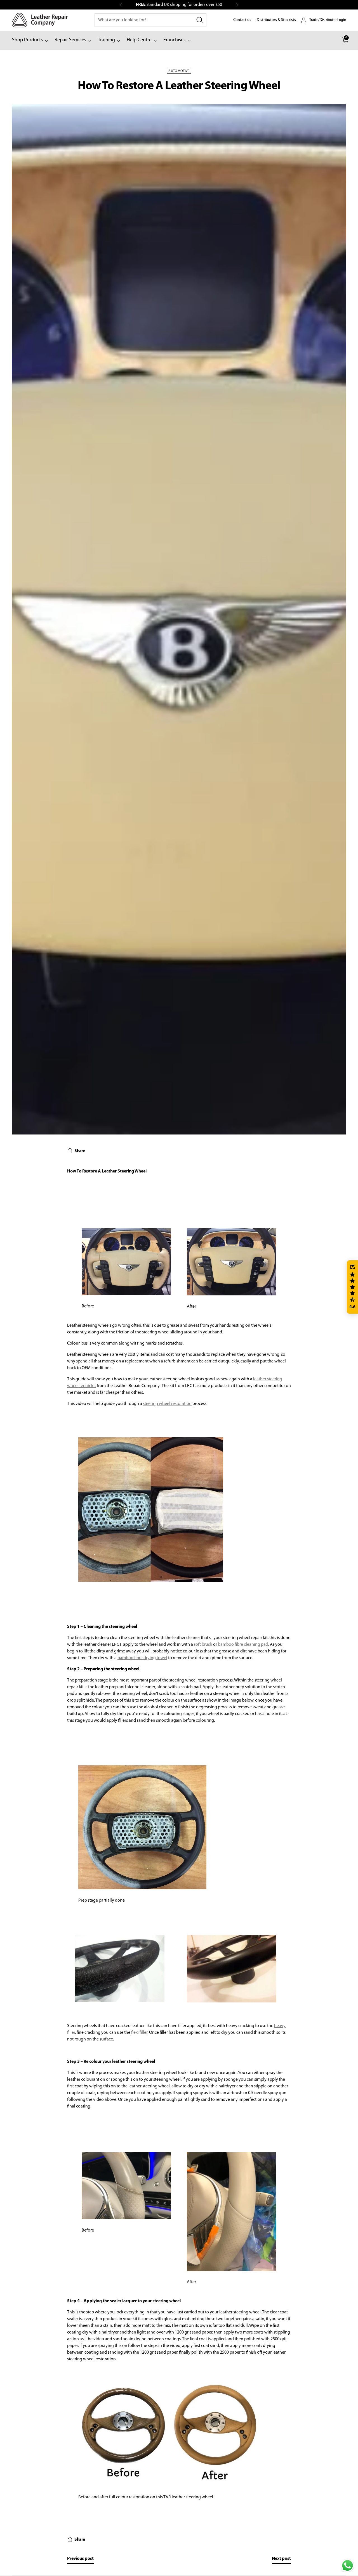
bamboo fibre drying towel (142, 1658)
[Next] (237, 5)
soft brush (203, 1645)
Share (80, 1151)
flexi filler (139, 2033)
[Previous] (121, 5)
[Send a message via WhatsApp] (348, 2566)
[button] (352, 1287)
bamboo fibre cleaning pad (243, 1645)
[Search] (200, 20)
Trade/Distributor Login (328, 20)
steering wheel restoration (167, 1404)
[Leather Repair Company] (40, 20)
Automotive (179, 71)
